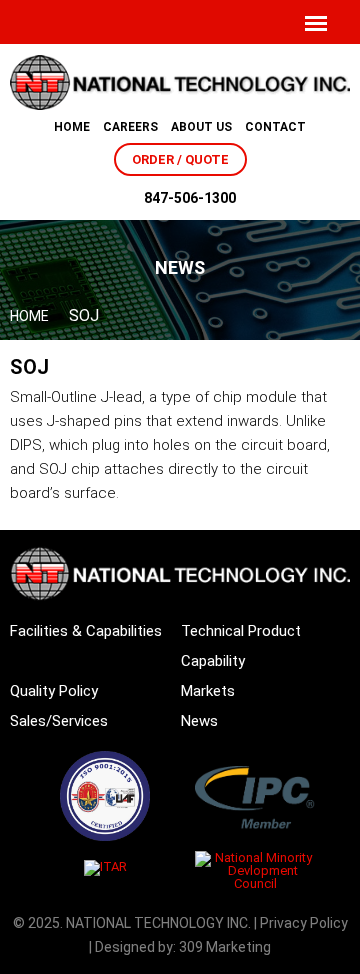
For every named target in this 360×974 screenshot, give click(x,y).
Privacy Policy (304, 923)
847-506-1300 (190, 198)
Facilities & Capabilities (86, 631)
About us (201, 127)
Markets (208, 691)
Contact (275, 127)
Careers (130, 127)
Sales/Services (59, 721)
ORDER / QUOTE (180, 159)
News (199, 721)
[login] (277, 22)
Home (72, 127)
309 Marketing (225, 947)
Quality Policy (54, 691)
